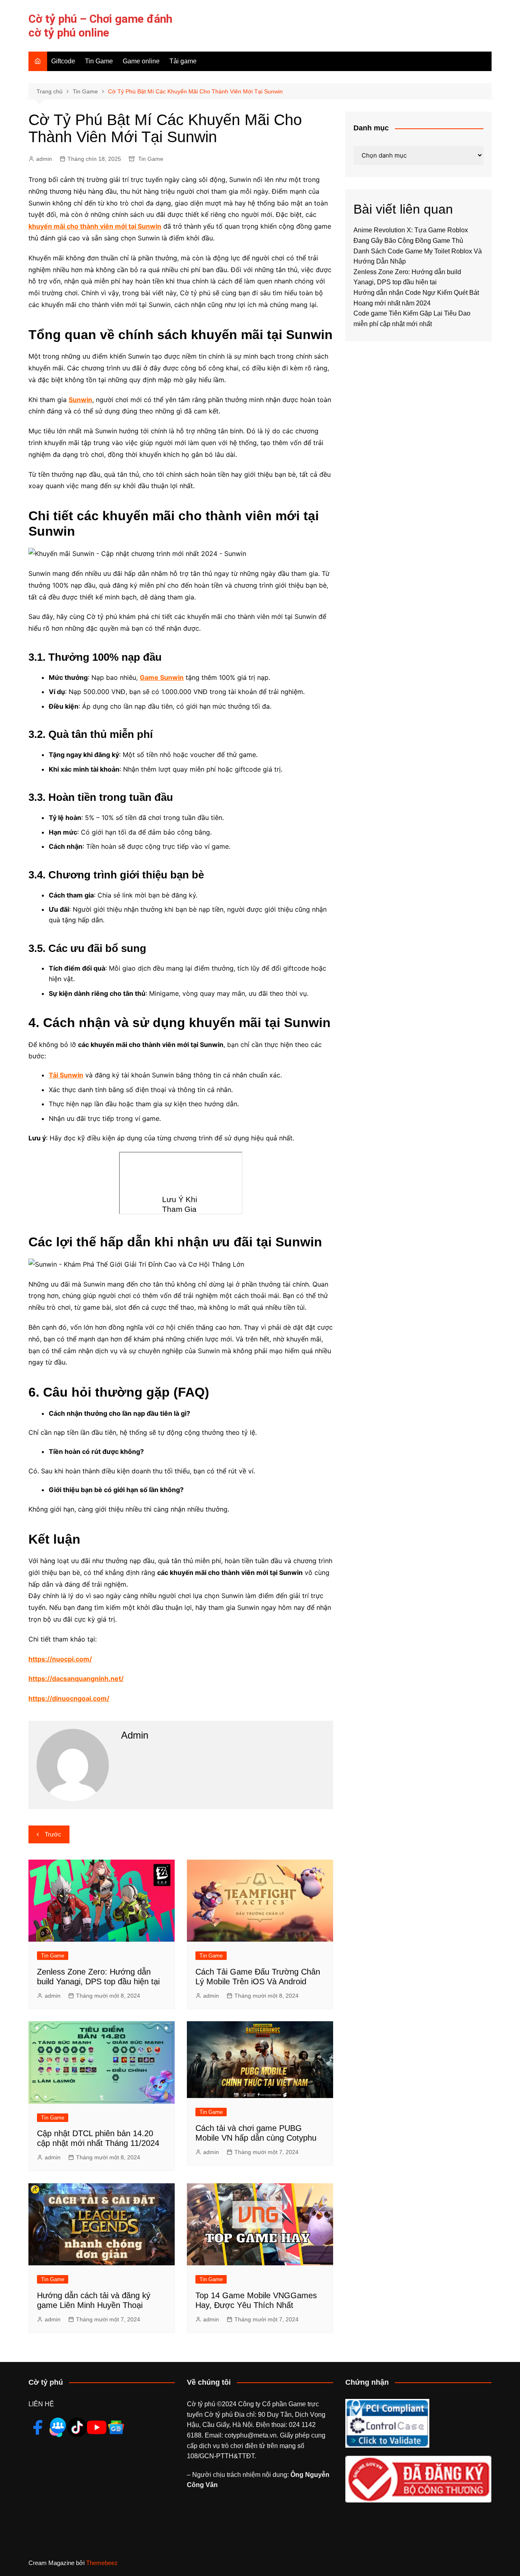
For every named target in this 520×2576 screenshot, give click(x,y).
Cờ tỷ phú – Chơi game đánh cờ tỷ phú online (100, 26)
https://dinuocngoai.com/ (69, 1698)
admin (44, 159)
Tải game (183, 61)
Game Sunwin (162, 677)
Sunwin (80, 400)
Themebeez (102, 2563)
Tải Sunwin (66, 1075)
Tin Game (99, 61)
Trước (53, 1834)
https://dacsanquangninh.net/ (76, 1678)
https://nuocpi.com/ (60, 1659)
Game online (141, 61)
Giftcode (63, 61)
